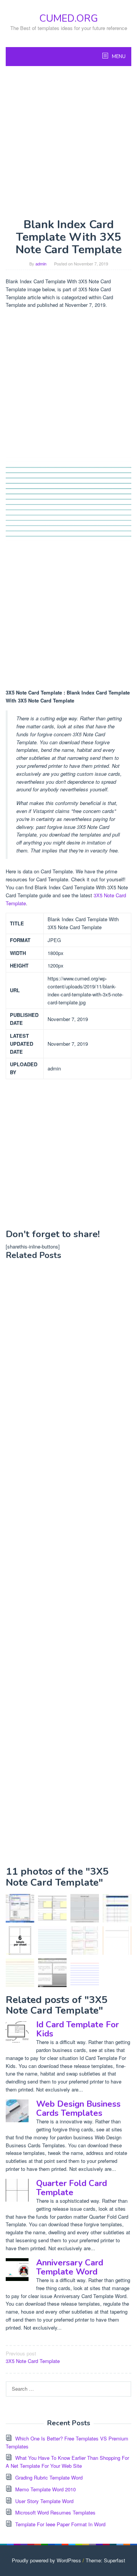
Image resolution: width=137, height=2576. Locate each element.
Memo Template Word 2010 (45, 2489)
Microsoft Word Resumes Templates (55, 2512)
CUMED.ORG (68, 18)
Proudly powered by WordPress (46, 2560)
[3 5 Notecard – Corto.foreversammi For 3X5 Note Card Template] (20, 1973)
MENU (118, 57)
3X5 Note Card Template (33, 2357)
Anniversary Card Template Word (70, 2267)
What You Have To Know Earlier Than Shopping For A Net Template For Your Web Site (67, 2462)
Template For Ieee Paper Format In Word (60, 2524)
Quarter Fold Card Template (72, 2188)
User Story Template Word (44, 2501)
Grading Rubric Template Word (49, 2477)
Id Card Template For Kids (77, 2029)
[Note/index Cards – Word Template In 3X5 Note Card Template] (52, 1973)
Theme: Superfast (105, 2560)
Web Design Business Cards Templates (78, 2109)
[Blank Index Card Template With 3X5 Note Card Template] (52, 1941)
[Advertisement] (68, 142)
